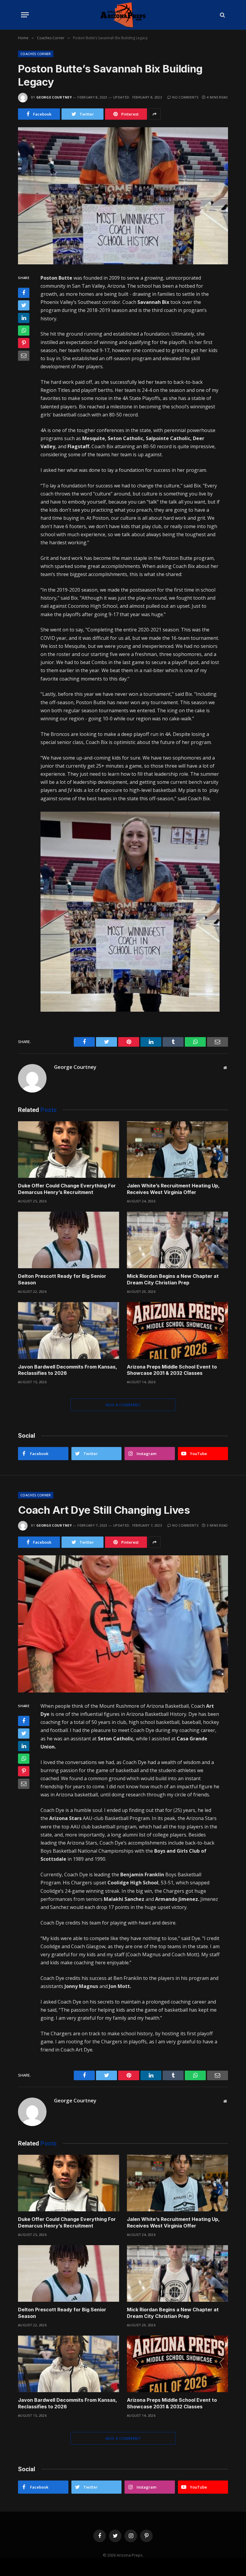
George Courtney (54, 97)
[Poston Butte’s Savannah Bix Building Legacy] (123, 196)
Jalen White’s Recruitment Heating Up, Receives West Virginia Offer (173, 1189)
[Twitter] (24, 305)
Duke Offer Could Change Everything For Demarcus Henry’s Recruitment (67, 1189)
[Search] (222, 15)
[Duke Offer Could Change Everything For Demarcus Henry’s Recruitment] (69, 1150)
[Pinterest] (24, 343)
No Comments (185, 97)
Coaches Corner (36, 54)
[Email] (24, 356)
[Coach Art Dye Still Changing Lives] (123, 1624)
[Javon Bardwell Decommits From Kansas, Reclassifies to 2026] (69, 1331)
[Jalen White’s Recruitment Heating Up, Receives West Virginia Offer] (177, 1150)
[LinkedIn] (24, 318)
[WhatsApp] (24, 331)
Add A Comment (123, 1405)
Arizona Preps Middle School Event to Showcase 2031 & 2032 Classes (172, 1370)
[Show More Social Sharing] (154, 114)
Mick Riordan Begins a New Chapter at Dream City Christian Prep (173, 1279)
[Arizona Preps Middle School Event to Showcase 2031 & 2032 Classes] (177, 1331)
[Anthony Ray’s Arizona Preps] (123, 15)
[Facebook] (24, 293)
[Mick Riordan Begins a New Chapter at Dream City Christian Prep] (177, 1240)
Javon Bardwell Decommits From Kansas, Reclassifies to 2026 (67, 1370)
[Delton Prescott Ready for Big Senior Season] (69, 1240)
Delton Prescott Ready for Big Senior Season (62, 1279)
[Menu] (25, 15)
